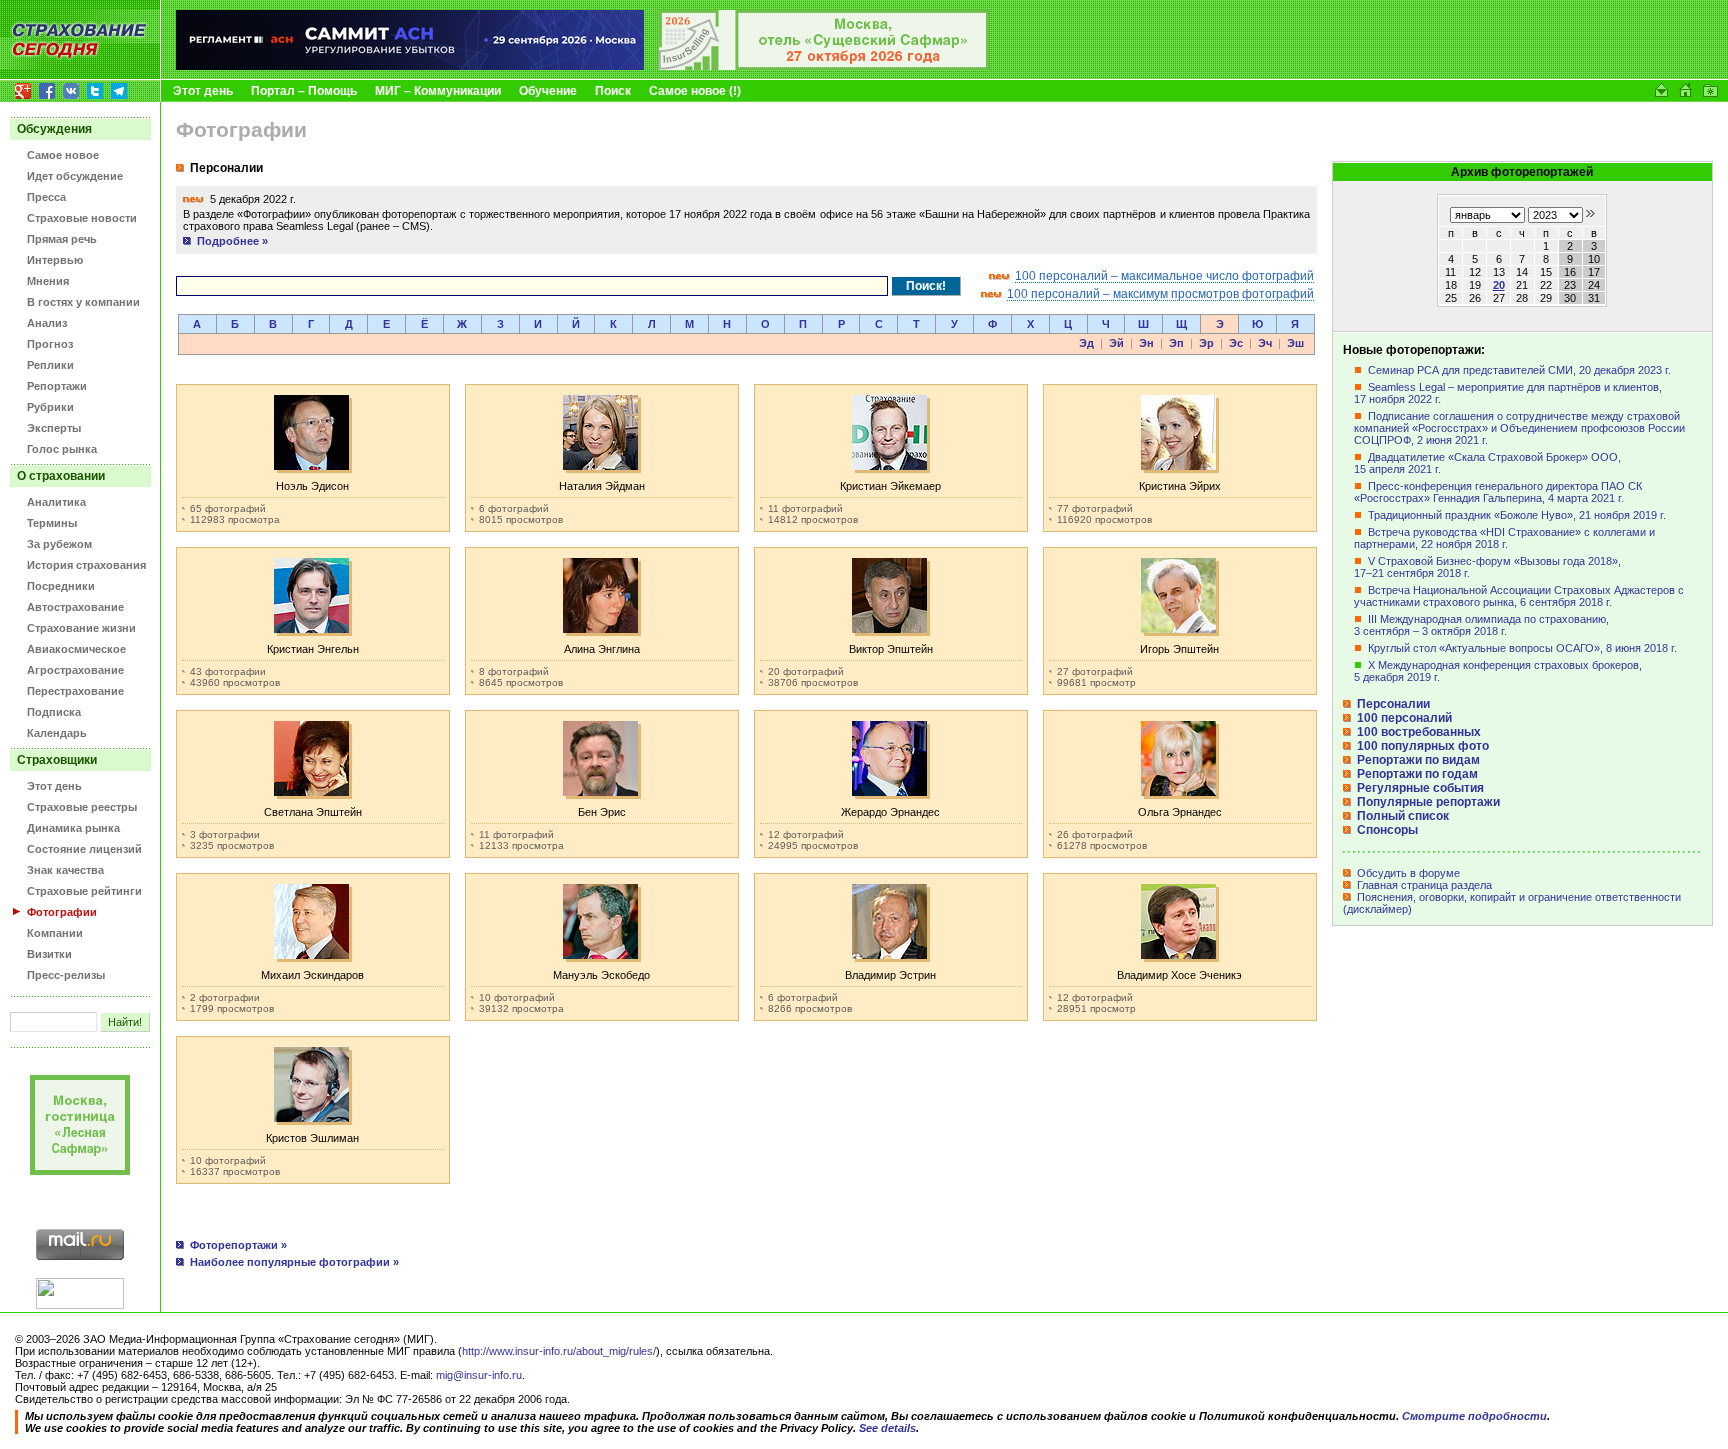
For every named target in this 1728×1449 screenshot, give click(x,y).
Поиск (613, 91)
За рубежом (59, 544)
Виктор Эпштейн (891, 649)
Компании (55, 933)
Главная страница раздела (1423, 885)
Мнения (48, 281)
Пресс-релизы (66, 975)
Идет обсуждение (75, 176)
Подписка (54, 712)
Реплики (50, 365)
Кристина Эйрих (1180, 486)
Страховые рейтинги (84, 891)
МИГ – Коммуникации (438, 91)
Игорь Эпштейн (1179, 649)
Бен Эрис (602, 812)
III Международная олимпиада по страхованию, (1481, 625)
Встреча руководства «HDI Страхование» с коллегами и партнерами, (1504, 538)
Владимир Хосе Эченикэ (1179, 975)
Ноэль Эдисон (312, 486)
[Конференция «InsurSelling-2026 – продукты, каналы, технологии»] (824, 66)
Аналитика (56, 502)
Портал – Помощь (304, 91)
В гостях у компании (83, 302)
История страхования (86, 565)
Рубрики (50, 407)
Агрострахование (75, 670)
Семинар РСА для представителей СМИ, (1519, 370)
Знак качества (65, 870)
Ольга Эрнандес (1180, 812)
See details (887, 1428)
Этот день (203, 91)
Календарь (57, 733)
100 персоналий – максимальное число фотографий (1164, 275)
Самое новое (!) (695, 91)
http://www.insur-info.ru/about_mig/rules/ (559, 1351)
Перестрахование (75, 691)
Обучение (548, 91)
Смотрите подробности (1474, 1416)
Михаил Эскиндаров (312, 975)
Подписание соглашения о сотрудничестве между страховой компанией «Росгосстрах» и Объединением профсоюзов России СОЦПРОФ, (1519, 428)
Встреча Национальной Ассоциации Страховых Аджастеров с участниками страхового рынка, (1519, 596)
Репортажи (57, 386)
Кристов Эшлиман (312, 1138)
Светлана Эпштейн (313, 812)
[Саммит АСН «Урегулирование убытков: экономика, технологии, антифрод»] (410, 66)
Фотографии (62, 912)
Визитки (49, 954)
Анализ (47, 323)
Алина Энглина (602, 649)
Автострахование (75, 607)
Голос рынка (62, 449)
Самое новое (63, 155)
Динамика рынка (73, 828)
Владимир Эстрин (890, 975)
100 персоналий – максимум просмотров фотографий (1160, 293)
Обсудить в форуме (1407, 873)
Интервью (55, 260)
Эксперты (54, 428)
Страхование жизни (81, 628)
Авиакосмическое (76, 649)
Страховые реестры (82, 807)
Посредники (61, 586)
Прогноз (50, 344)
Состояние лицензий (84, 849)
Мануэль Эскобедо (601, 975)
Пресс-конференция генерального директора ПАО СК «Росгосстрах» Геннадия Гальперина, (1498, 492)
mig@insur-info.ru (479, 1375)
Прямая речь (62, 239)
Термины (52, 523)
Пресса (46, 197)
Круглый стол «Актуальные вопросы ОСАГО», (1522, 648)
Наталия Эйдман (602, 486)
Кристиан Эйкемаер (890, 486)
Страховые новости (82, 218)
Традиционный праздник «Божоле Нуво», (1517, 515)
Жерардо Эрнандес (890, 812)
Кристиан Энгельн (313, 649)
